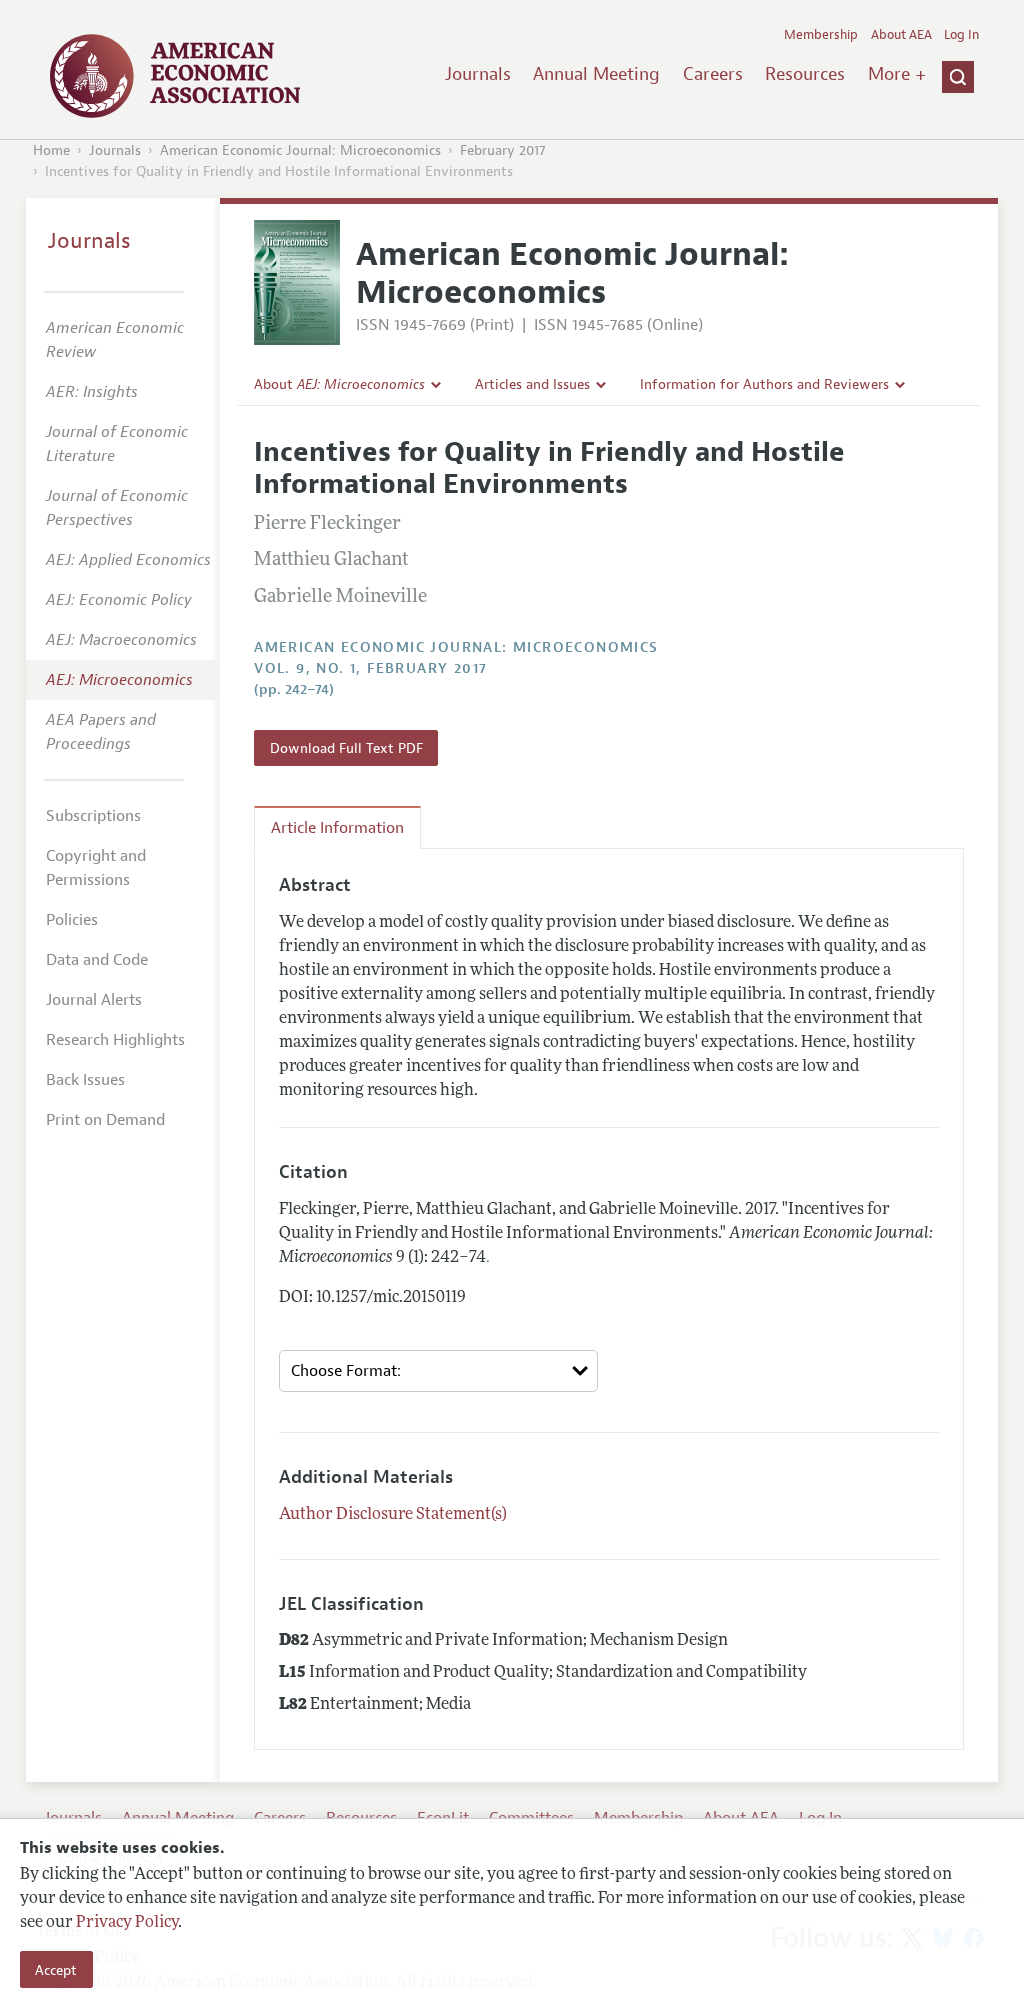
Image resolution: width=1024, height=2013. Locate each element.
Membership (821, 35)
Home (51, 150)
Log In (961, 35)
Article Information (337, 828)
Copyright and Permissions (96, 868)
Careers (713, 74)
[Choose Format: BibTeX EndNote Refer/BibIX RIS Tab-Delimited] (438, 1371)
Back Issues (85, 1080)
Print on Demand (105, 1120)
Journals (478, 74)
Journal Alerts (94, 1000)
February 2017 (503, 150)
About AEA (901, 35)
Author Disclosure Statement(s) (393, 1515)
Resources (805, 74)
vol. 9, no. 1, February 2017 (370, 668)
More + (897, 74)
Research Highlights (115, 1040)
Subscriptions (93, 816)
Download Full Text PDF (346, 748)
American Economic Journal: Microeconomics (300, 150)
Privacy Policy (127, 1923)
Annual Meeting (596, 74)
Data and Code (97, 960)
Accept (56, 1970)
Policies (72, 920)
